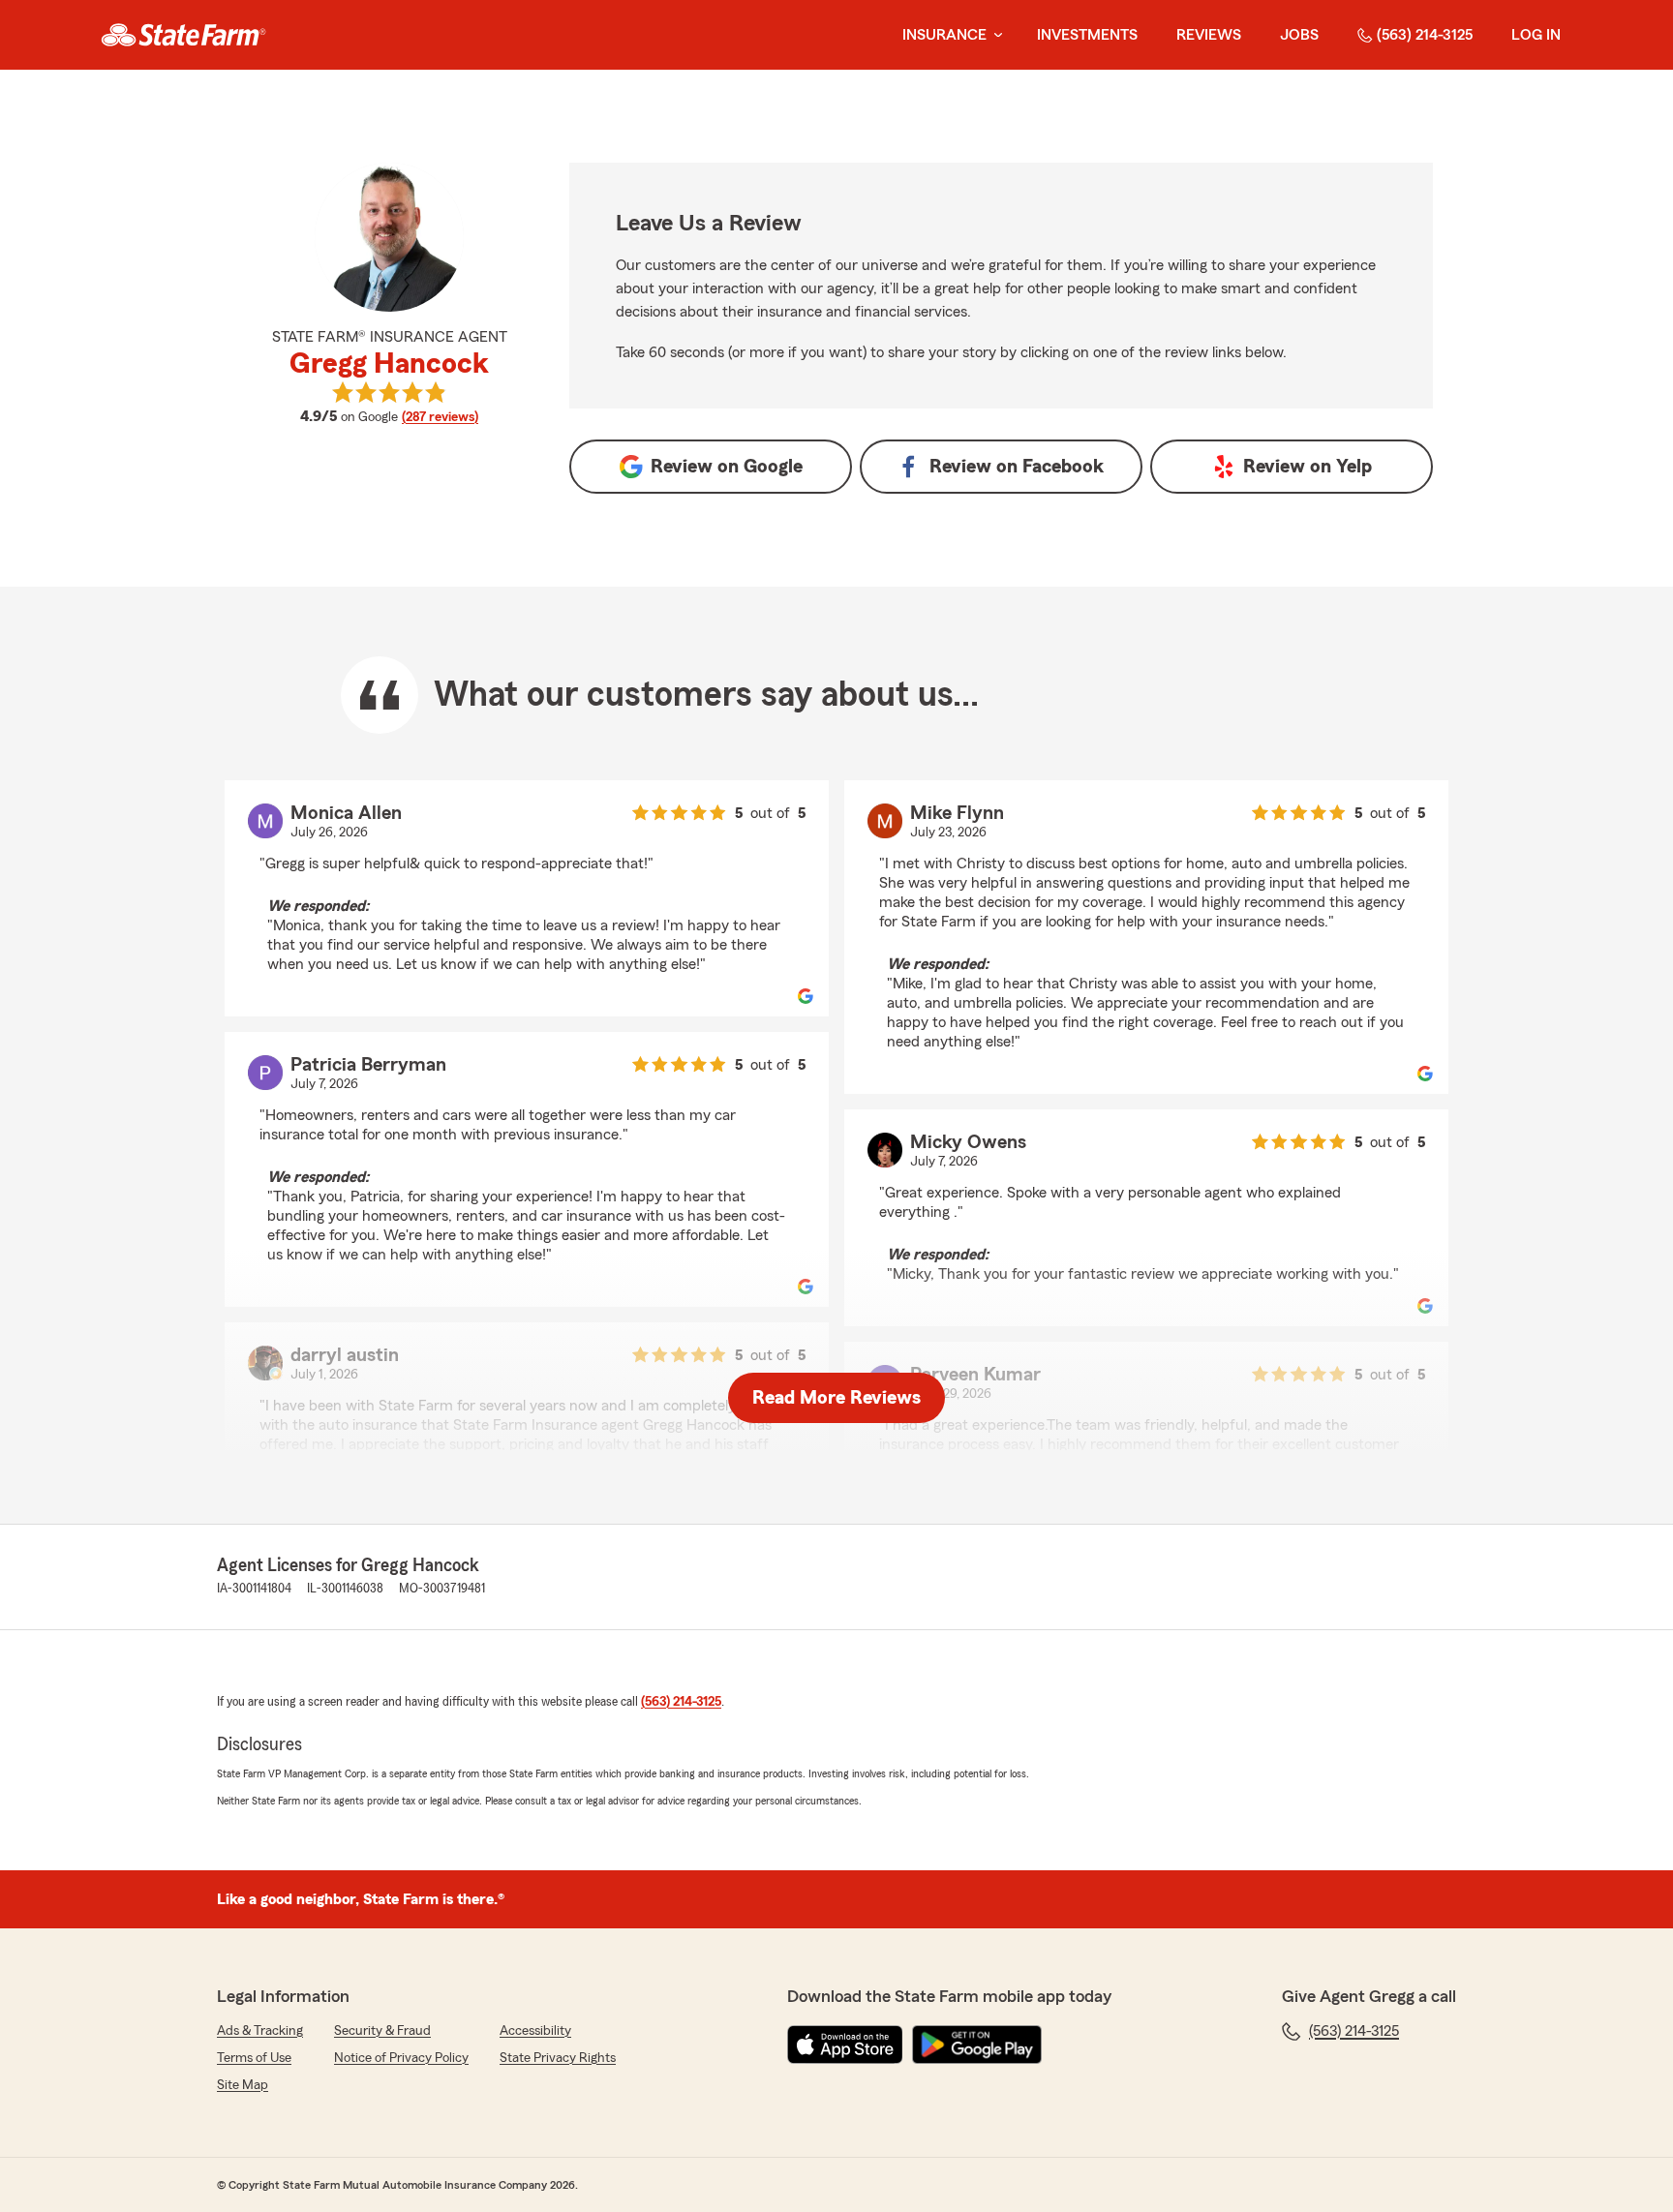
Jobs (1299, 35)
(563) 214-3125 (1425, 35)
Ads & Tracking (260, 2031)
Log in (1536, 35)
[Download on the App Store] (845, 2045)
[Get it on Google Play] (977, 2045)
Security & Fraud (382, 2031)
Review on (727, 467)
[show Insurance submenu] (994, 35)
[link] (183, 35)
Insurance (944, 35)
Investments (1087, 35)
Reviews (1209, 35)
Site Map (243, 2085)
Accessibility (535, 2031)
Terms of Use (254, 2058)
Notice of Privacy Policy (401, 2058)
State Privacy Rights (558, 2058)
